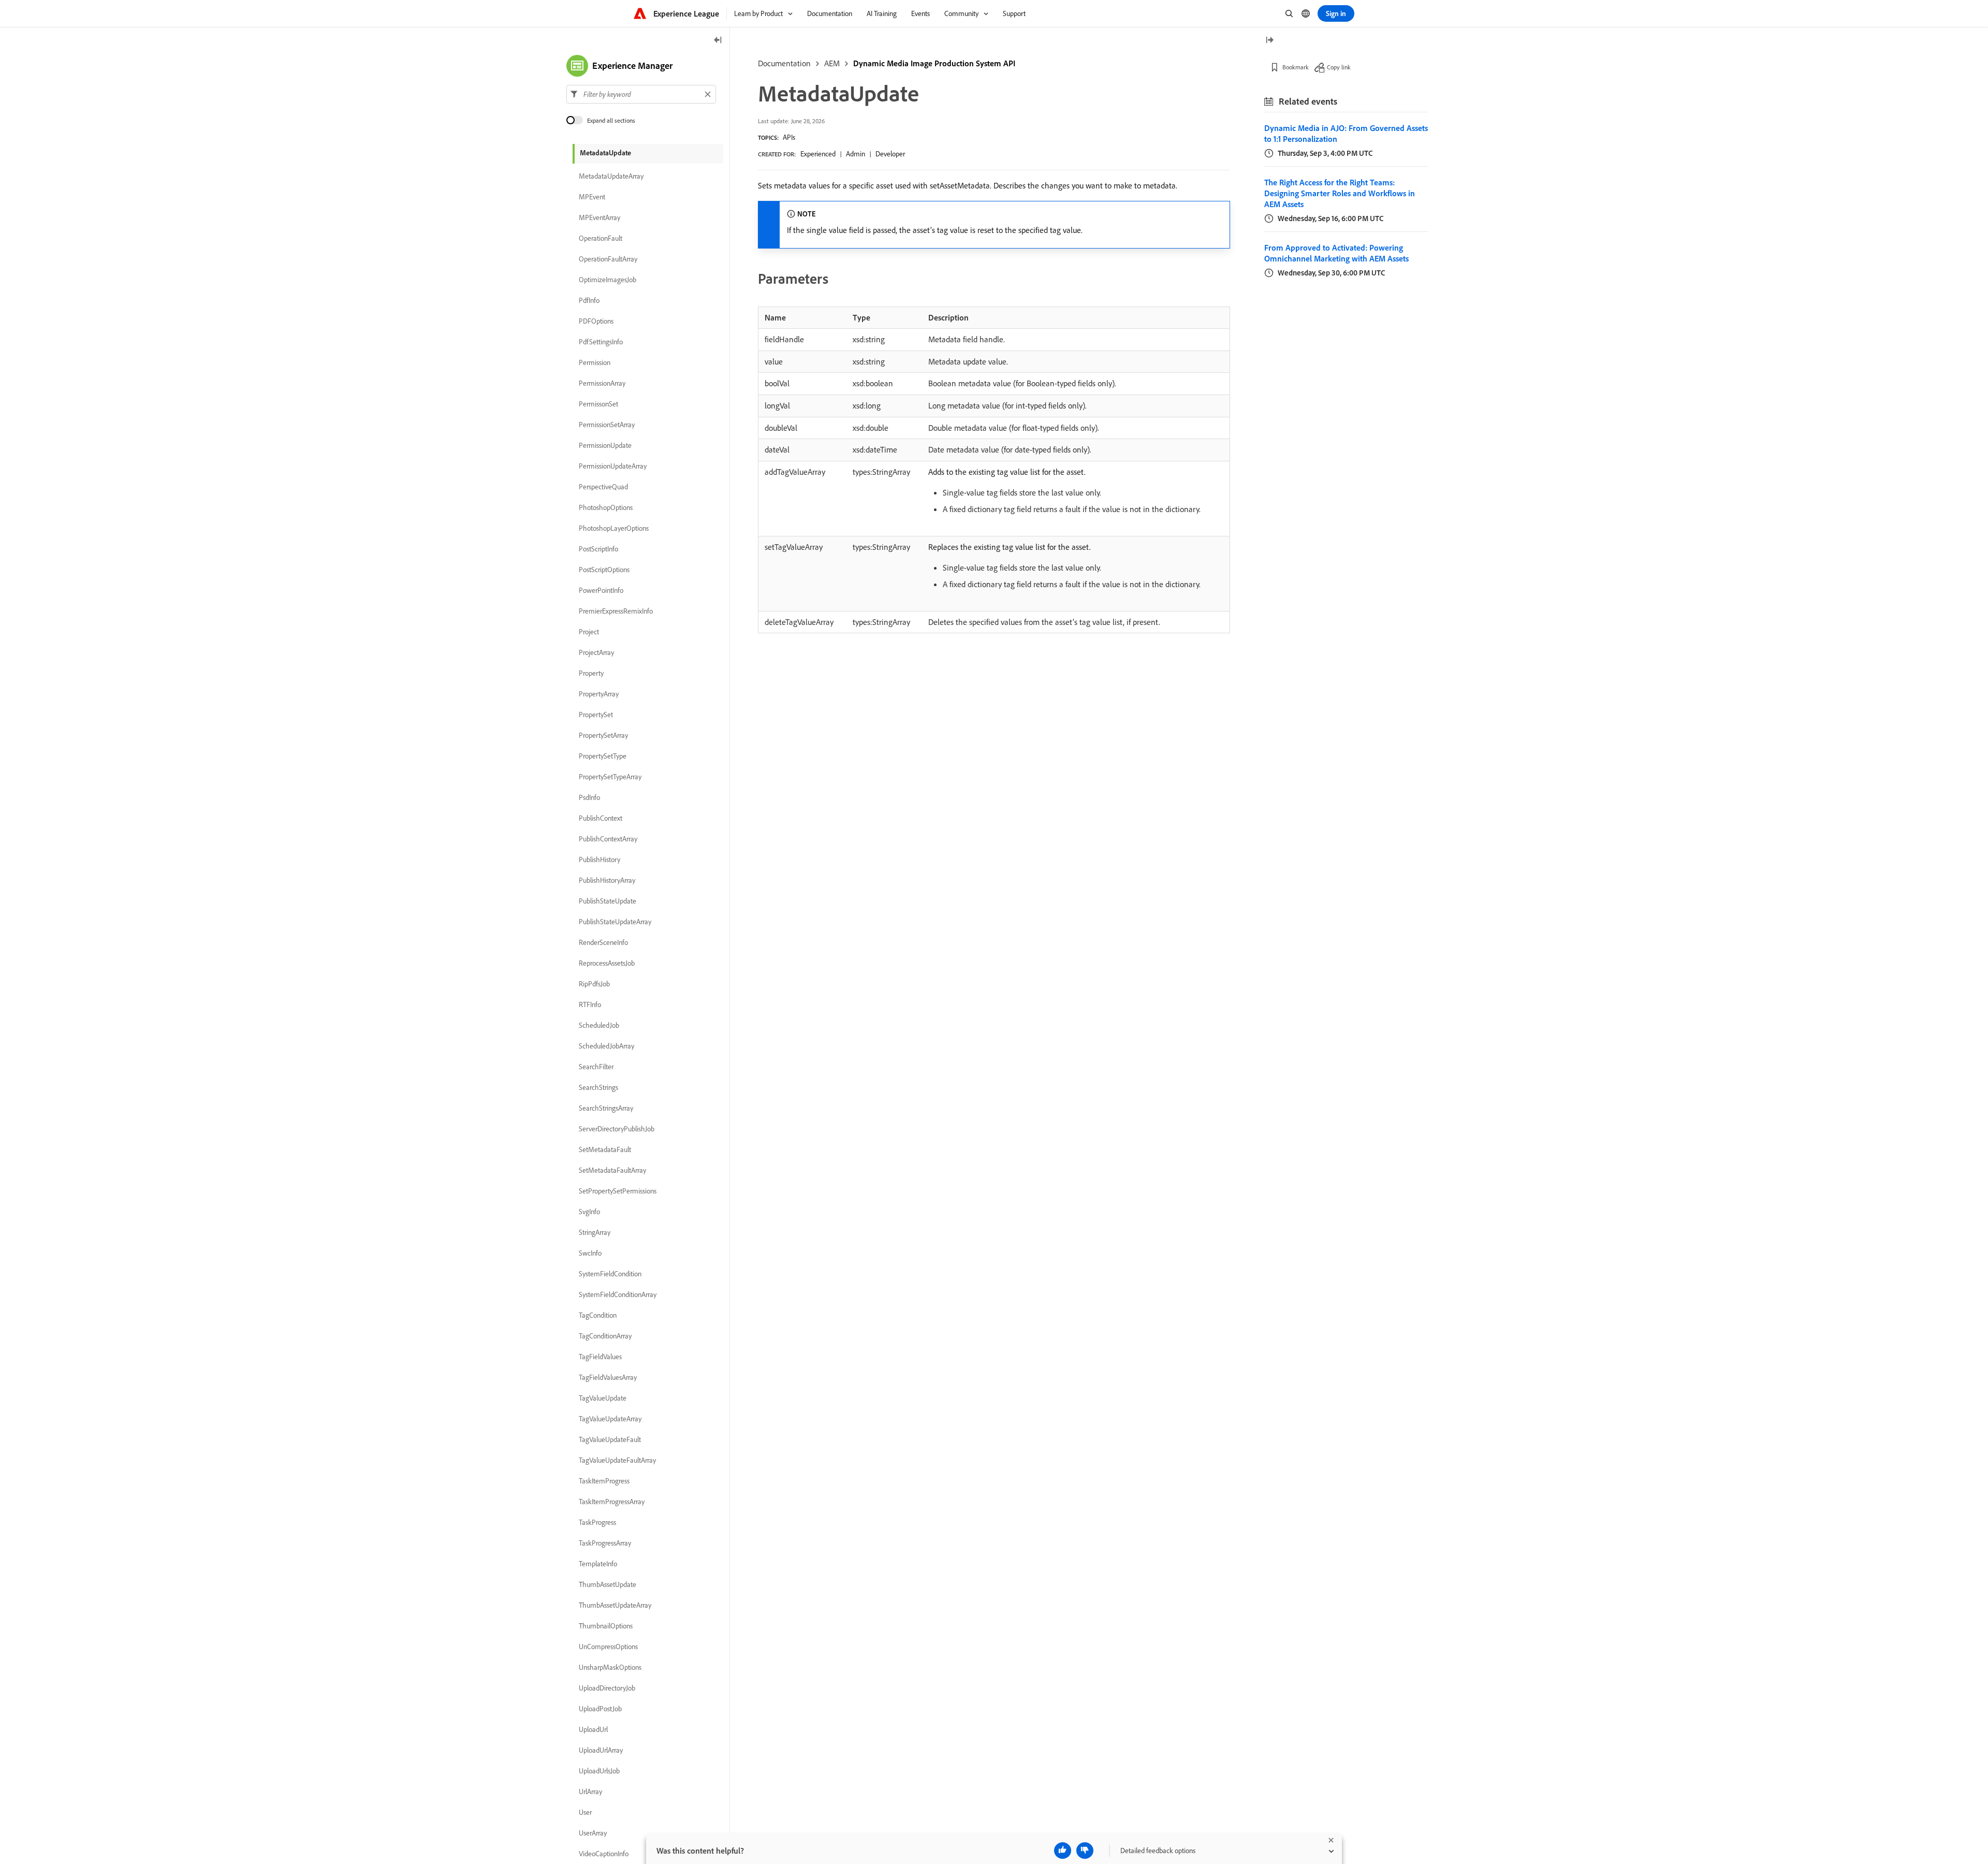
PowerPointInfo (601, 590)
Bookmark (1296, 67)
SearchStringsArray (606, 1108)
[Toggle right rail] (1269, 41)
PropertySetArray (603, 735)
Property (591, 673)
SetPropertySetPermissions (618, 1191)
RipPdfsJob (594, 984)
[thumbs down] (1085, 1851)
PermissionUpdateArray (613, 466)
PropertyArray (599, 694)
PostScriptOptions (604, 570)
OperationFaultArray (608, 259)
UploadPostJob (600, 1709)
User (585, 1812)
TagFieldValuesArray (608, 1377)
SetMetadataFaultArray (612, 1170)
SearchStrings (598, 1087)
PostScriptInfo (598, 549)
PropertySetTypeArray (610, 777)
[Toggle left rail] (718, 41)
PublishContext (601, 818)
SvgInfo (589, 1212)
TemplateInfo (598, 1564)
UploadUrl (593, 1729)
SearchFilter (596, 1067)
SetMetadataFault (605, 1149)
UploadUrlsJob (599, 1771)
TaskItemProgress (604, 1481)
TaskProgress (597, 1522)
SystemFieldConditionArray (618, 1294)
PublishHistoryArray (607, 880)
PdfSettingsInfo (601, 342)
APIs (789, 137)
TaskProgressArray (605, 1543)
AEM (832, 63)
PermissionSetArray (607, 425)
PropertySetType (603, 756)
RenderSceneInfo (603, 942)
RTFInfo (590, 1004)
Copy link (1339, 67)
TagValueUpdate (603, 1398)
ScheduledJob (599, 1025)
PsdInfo (589, 797)
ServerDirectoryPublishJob (617, 1129)
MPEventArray (600, 217)
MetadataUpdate (605, 153)
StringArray (595, 1232)
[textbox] (641, 94)
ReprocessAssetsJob (607, 963)
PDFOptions (596, 321)
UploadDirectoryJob (607, 1688)
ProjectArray (596, 652)
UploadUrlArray (601, 1750)
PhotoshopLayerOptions (614, 528)
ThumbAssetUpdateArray (615, 1605)
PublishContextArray (608, 839)
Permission (595, 362)
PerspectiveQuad (603, 487)
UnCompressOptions (608, 1647)
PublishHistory (600, 860)
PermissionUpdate (605, 445)
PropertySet (596, 715)
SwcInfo (590, 1253)
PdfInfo (589, 300)
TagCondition (598, 1315)
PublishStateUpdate (608, 901)
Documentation (784, 63)
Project (589, 632)
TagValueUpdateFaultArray (617, 1460)
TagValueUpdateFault (610, 1439)
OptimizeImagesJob (608, 280)
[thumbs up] (1063, 1851)
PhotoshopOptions (606, 507)
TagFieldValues (600, 1357)
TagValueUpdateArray (610, 1419)
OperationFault (601, 238)
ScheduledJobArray (606, 1046)
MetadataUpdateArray (611, 176)
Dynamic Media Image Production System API (934, 63)
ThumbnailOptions (606, 1626)
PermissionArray (602, 383)
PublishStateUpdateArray (615, 922)
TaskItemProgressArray (612, 1502)
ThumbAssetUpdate (608, 1584)
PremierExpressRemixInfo (616, 611)
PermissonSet (598, 404)
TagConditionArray (605, 1336)
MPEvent (592, 197)
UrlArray (590, 1792)
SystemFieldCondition (610, 1274)
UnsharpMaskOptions (610, 1667)
